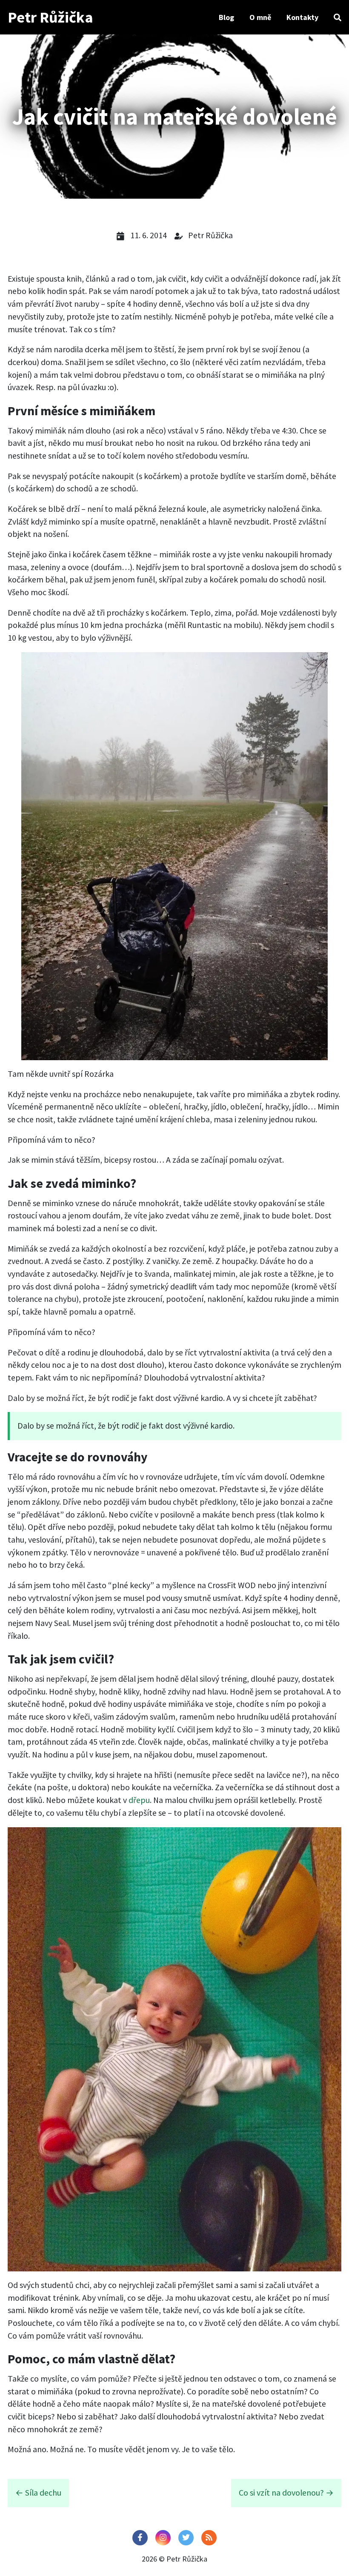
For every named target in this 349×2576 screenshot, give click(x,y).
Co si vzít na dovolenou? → (286, 2493)
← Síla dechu (38, 2493)
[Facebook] (140, 2538)
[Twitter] (186, 2538)
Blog (226, 17)
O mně (260, 17)
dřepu (139, 1800)
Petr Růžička (50, 17)
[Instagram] (163, 2538)
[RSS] (209, 2538)
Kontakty (302, 17)
